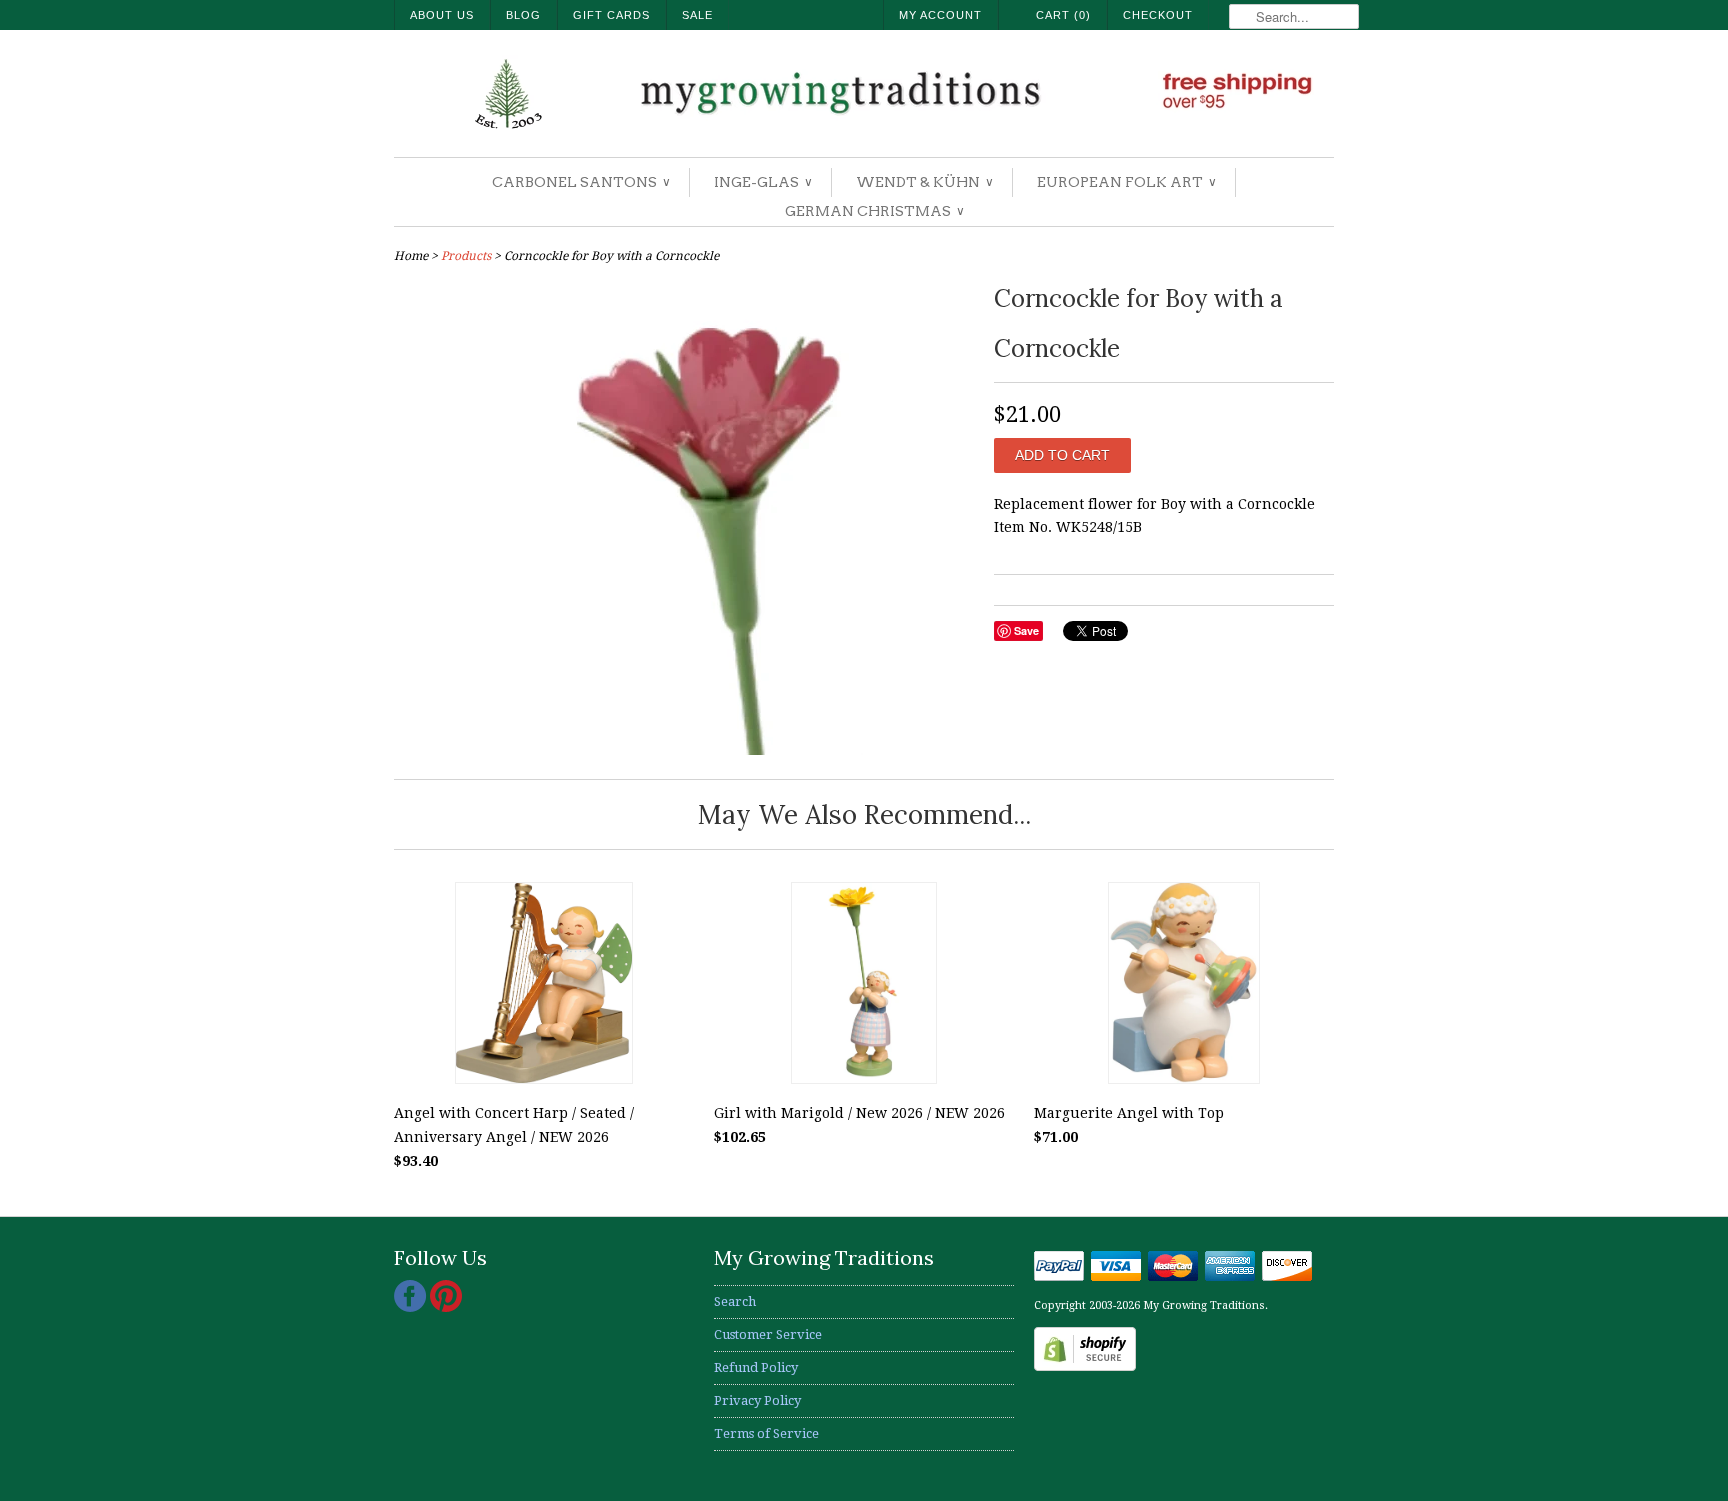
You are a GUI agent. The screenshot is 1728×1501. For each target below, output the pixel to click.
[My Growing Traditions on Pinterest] (446, 1307)
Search (735, 1301)
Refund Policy (756, 1367)
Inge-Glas (762, 182)
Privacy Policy (757, 1400)
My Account (940, 15)
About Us (442, 15)
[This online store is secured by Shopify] (1085, 1366)
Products (466, 256)
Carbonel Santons (580, 182)
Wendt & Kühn (924, 182)
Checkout (1158, 15)
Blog (523, 15)
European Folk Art (1126, 182)
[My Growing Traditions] (864, 96)
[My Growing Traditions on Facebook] (412, 1307)
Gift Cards (611, 15)
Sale (697, 15)
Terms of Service (766, 1433)
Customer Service (768, 1334)
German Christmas (874, 211)
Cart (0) (1063, 15)
